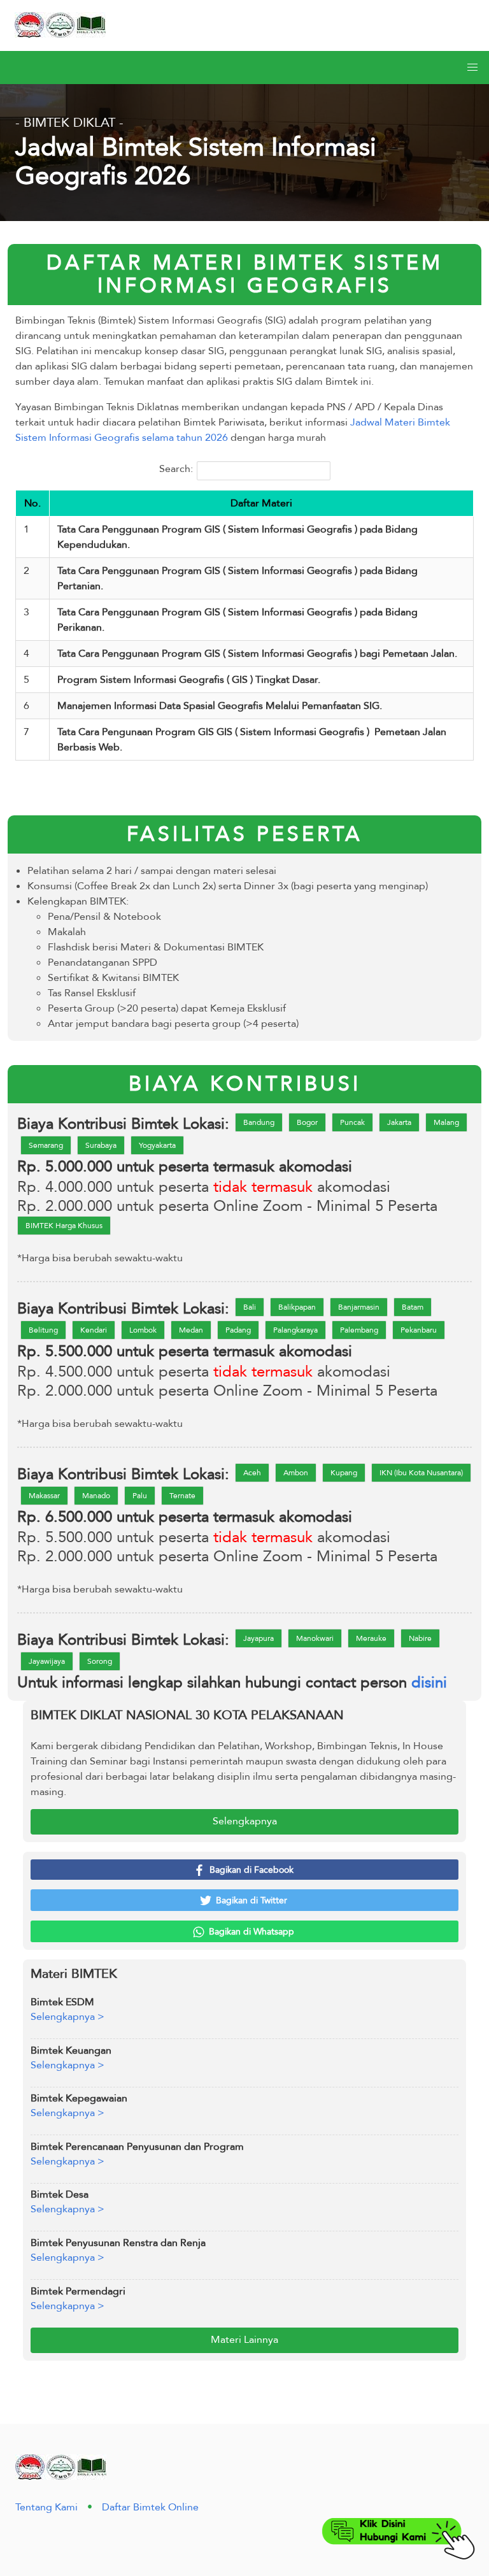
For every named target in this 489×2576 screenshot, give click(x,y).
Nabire (420, 1638)
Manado (96, 1496)
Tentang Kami (46, 2507)
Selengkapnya (245, 1821)
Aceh (252, 1473)
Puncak (352, 1122)
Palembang (359, 1330)
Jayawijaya (47, 1661)
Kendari (94, 1330)
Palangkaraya (295, 1330)
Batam (413, 1307)
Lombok (143, 1330)
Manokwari (315, 1638)
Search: (176, 469)
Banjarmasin (359, 1307)
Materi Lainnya (244, 2340)
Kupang (344, 1473)
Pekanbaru (419, 1330)
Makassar (44, 1496)
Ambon (296, 1473)
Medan (191, 1330)
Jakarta (399, 1122)
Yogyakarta (157, 1145)
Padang (238, 1330)
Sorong (100, 1661)
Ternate (182, 1496)
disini (429, 1683)
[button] (472, 68)
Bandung (259, 1122)
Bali (250, 1307)
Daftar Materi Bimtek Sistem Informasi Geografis (245, 275)
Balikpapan (297, 1307)
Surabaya (101, 1145)
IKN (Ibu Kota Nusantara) (421, 1473)
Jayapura (259, 1638)
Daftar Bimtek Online (150, 2507)
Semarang (46, 1145)
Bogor (307, 1122)
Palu (140, 1496)
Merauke (371, 1638)
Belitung (43, 1330)
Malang (446, 1122)
